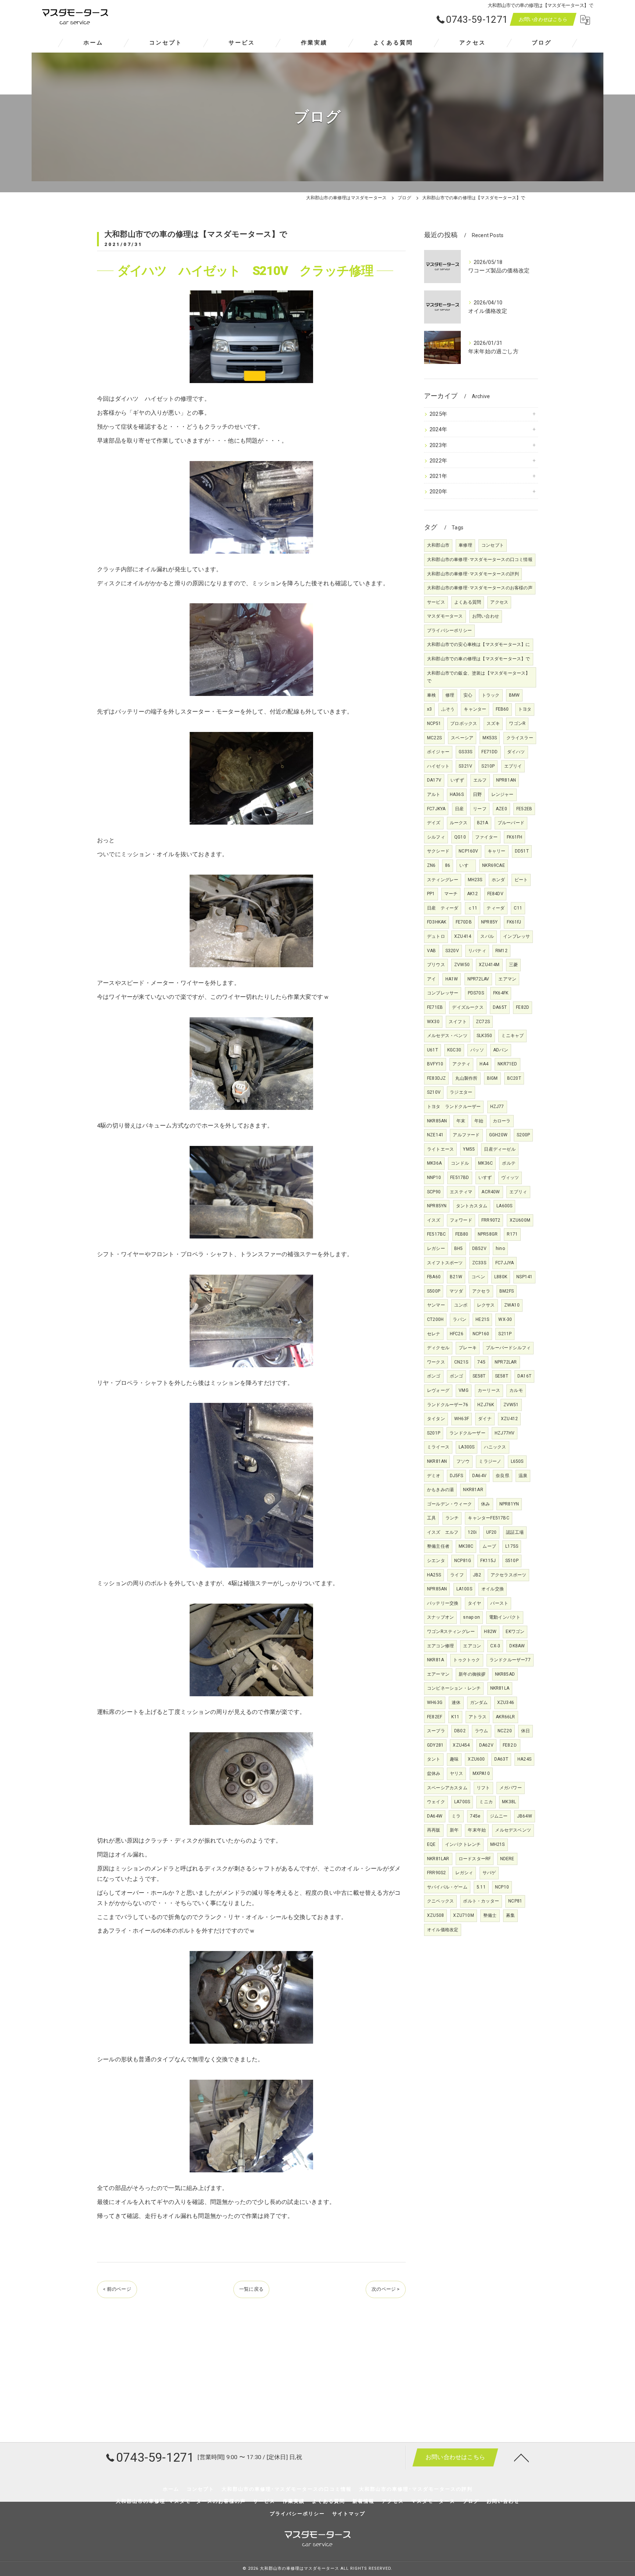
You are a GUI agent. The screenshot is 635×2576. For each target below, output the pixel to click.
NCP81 (515, 1901)
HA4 (484, 1064)
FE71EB (435, 1007)
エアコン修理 (440, 1646)
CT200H (435, 1319)
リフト (483, 1788)
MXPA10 (481, 1773)
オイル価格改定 (443, 1930)
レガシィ (464, 1873)
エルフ (480, 780)
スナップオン (440, 1617)
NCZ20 (505, 1731)
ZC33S (479, 1263)
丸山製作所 (467, 1078)
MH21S (498, 1844)
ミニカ (486, 1802)
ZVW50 (462, 965)
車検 (431, 695)
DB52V (479, 1248)
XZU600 (476, 1759)
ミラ (456, 1816)
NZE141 (435, 1135)
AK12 (473, 894)
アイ (431, 979)
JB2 (477, 1575)
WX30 (433, 1022)
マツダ (456, 1291)
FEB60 (502, 709)
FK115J (488, 1561)
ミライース (438, 1447)
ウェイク (436, 1802)
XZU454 (461, 1745)
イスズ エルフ (443, 1532)
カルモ (516, 1390)
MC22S (434, 738)
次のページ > (385, 2289)
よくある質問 (468, 602)
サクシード (438, 851)
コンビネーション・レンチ (454, 1688)
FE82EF (435, 1717)
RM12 (501, 951)
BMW (514, 695)
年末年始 (477, 1830)
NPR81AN (506, 780)
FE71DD (489, 752)
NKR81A (435, 1660)
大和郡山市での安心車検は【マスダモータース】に (479, 644)
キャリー (497, 851)
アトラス (478, 1717)
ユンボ (461, 1305)
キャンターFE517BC (488, 1518)
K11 (455, 1717)
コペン (478, 1277)
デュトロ (436, 936)
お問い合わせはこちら (543, 19)
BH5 (459, 1248)
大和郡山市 (438, 545)
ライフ (457, 1575)
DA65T (500, 1007)
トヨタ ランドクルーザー (454, 1107)
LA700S (462, 1802)
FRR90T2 (491, 1220)
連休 (456, 1703)
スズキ (493, 724)
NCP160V (468, 851)
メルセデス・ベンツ (447, 1036)
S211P (505, 1334)
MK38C (466, 1546)
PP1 (431, 894)
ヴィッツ (510, 1178)
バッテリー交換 (443, 1603)
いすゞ (466, 865)
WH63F (462, 1419)
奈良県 (503, 1476)
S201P (434, 1433)
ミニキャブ (512, 1036)
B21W (456, 1277)
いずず (457, 780)
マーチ (451, 894)
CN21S (461, 1362)
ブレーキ (468, 1348)
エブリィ (518, 1192)
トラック (491, 695)
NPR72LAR (506, 1362)
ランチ (452, 1518)
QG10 (460, 837)
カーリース (489, 1390)
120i (472, 1532)
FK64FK (501, 993)
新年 (454, 1830)
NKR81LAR (438, 1859)
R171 (512, 1234)
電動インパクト (505, 1617)
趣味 (454, 1759)
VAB (432, 951)
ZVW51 (511, 1405)
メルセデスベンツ (513, 1830)
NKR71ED (507, 1064)
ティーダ (496, 908)
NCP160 (481, 1334)
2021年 (438, 476)
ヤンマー (436, 1305)
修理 (450, 695)
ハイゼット (438, 766)
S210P (488, 766)
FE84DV (495, 894)
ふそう (448, 709)
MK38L (509, 1802)
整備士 (490, 1915)
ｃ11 (473, 908)
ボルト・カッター (481, 1901)
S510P (512, 1561)
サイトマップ (349, 2514)
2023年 (438, 445)
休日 (525, 1731)
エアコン (472, 1646)
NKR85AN (437, 1121)
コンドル (460, 1163)
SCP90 (434, 1192)
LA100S (464, 1589)
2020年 (438, 492)
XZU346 (506, 1703)
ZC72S (483, 1022)
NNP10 (434, 1178)
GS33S (465, 752)
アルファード (466, 1135)
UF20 (492, 1532)
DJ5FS (456, 1476)
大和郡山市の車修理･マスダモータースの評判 (473, 574)
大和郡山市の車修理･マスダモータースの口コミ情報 (480, 560)
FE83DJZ (436, 1078)
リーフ (480, 809)
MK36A (434, 1163)
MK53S (490, 738)
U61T (433, 1050)
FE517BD (460, 1178)
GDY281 (435, 1745)
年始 (479, 1121)
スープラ (436, 1731)
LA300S (467, 1447)
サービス (436, 602)
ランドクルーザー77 (510, 1660)
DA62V (486, 1745)
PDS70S (476, 993)
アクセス (499, 602)
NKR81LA (500, 1688)
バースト (499, 1603)
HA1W (452, 979)
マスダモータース (445, 616)
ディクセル (438, 1348)
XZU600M (520, 1220)
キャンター (475, 709)
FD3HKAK (437, 922)
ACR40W (491, 1192)
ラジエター (461, 1092)
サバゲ (489, 1873)
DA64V (479, 1476)
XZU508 (435, 1915)
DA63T (501, 1759)
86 (448, 865)
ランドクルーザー (467, 1433)
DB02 (460, 1731)
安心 (468, 695)
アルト (434, 794)
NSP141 (524, 1277)
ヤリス (457, 1773)
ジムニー (499, 1816)
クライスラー (520, 738)
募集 (510, 1915)
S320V (452, 951)
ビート (521, 880)
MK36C (485, 1163)
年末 (461, 1121)
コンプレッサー (443, 993)
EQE (431, 1844)
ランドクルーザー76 (448, 1405)
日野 (477, 794)
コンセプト (493, 545)
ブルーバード (511, 823)
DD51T (522, 851)
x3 (429, 709)
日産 (459, 809)
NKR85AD (505, 1674)
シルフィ (436, 837)
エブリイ (513, 766)
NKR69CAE (494, 865)
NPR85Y (489, 922)
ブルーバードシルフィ (508, 1348)
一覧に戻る (251, 2289)
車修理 (465, 545)
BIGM (492, 1078)
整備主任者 (438, 1546)
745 (481, 1362)
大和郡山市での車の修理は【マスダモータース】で (479, 659)
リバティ (477, 951)
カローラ (502, 1121)
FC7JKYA (436, 809)
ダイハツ (516, 752)
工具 (431, 1518)
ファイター (486, 837)
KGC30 (454, 1050)
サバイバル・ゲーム (447, 1887)
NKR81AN (437, 1461)
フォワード (461, 1220)
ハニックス (495, 1447)
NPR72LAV (478, 979)
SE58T (479, 1376)
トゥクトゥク (467, 1660)
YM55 (469, 1149)
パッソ (477, 1050)
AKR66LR (505, 1717)
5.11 (481, 1887)
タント (434, 1759)
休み (485, 1504)
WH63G (435, 1703)
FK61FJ (514, 922)
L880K (501, 1277)
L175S (512, 1546)
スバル (487, 936)
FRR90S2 (436, 1873)
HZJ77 (497, 1107)
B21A (483, 823)
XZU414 (463, 936)
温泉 (523, 1476)
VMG (464, 1390)
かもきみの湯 (440, 1490)
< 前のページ (117, 2289)
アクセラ (481, 1291)
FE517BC (436, 1234)
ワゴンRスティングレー (451, 1632)
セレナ (434, 1334)
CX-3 (495, 1646)
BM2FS (507, 1291)
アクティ (461, 1064)
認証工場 (515, 1532)
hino (500, 1248)
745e (475, 1816)
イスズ (434, 1220)
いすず (485, 1178)
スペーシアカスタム (447, 1788)
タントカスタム (472, 1206)
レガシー (436, 1248)
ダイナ (485, 1419)
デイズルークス (468, 1007)
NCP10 (502, 1887)
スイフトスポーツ (445, 1263)
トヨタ (525, 709)
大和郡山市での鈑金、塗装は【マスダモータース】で (479, 677)
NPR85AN (437, 1589)
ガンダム (479, 1703)
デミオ (434, 1476)
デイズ (434, 823)
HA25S (434, 1575)
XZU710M (463, 1915)
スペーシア (462, 738)
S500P (434, 1291)
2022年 (438, 461)
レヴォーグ (438, 1390)
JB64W (525, 1816)
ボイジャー (438, 752)
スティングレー (443, 880)
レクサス (486, 1305)
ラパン (460, 1319)
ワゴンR (517, 724)
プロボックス (464, 724)
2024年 (438, 430)
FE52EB (524, 809)
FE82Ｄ (510, 1745)
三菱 (513, 965)
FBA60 (434, 1277)
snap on (471, 1617)
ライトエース (440, 1149)
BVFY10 (435, 1064)
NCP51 (434, 724)
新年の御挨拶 (472, 1674)
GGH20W (498, 1135)
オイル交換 (493, 1589)
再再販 (434, 1830)
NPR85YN (437, 1206)
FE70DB (464, 922)
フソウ (463, 1461)
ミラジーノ (490, 1461)
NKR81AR (473, 1490)
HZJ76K (486, 1405)
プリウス (436, 965)
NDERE (507, 1859)
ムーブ (489, 1546)
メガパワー (511, 1788)
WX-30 (505, 1319)
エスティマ (461, 1192)
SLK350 (484, 1036)
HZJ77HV (505, 1433)
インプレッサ (516, 936)
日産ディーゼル (500, 1149)
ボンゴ (434, 1376)
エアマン (507, 979)
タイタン (436, 1419)
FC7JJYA (505, 1263)
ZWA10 (512, 1305)
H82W (490, 1632)
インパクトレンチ (463, 1844)
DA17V (434, 780)
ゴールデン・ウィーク (449, 1504)
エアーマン (438, 1674)
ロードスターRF (475, 1859)
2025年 (438, 414)
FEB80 (462, 1234)
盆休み (434, 1773)
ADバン (501, 1050)
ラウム (482, 1731)
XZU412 (509, 1419)
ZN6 (431, 865)
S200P (523, 1135)
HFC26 (457, 1334)
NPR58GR (488, 1234)
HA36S (457, 794)
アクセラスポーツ (509, 1575)
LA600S (504, 1206)
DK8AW (517, 1646)
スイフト (458, 1022)
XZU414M (489, 965)
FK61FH (514, 837)
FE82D (523, 1007)
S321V (465, 766)
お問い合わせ (486, 616)
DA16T (524, 1376)
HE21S (482, 1319)
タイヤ (475, 1603)
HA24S (524, 1759)
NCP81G (463, 1561)
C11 (518, 908)
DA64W (435, 1816)
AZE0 (501, 809)
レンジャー (503, 794)
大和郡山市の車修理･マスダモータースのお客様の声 (480, 588)
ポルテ (509, 1163)
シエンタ (436, 1561)
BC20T (514, 1078)
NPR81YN (509, 1504)
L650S (517, 1461)
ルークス (459, 823)
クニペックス (440, 1901)
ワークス (436, 1362)
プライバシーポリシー (449, 630)
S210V (434, 1092)
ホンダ (498, 880)
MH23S (475, 880)
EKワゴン (515, 1632)
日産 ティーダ (443, 908)
